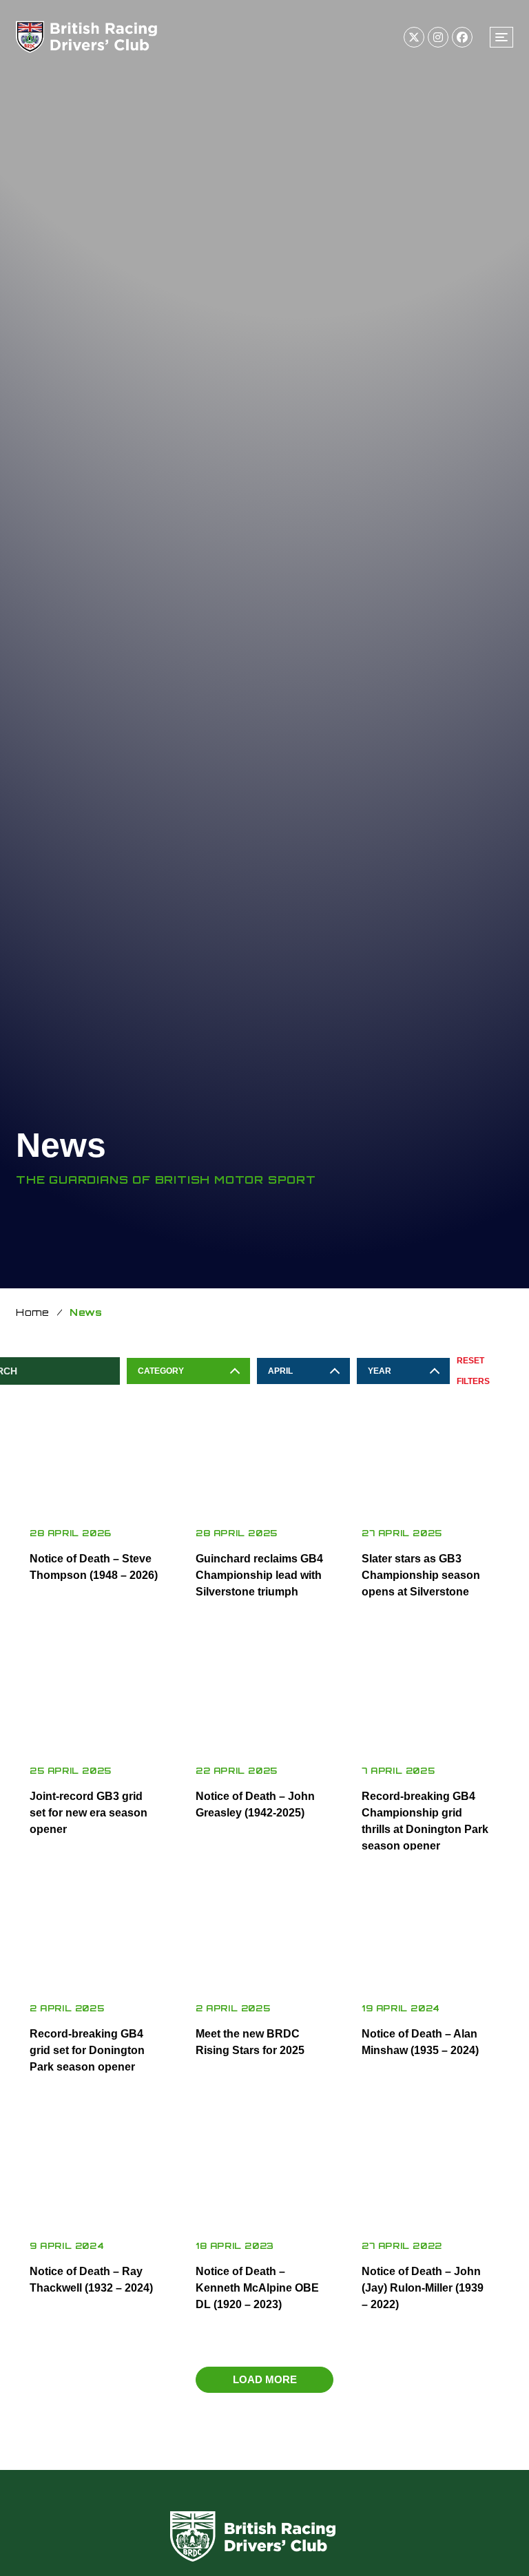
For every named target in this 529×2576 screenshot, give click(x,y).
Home (33, 1312)
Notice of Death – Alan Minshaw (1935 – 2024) (420, 2042)
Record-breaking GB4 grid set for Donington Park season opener (87, 2050)
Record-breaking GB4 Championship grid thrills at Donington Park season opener (425, 1821)
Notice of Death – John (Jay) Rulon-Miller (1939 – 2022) (423, 2288)
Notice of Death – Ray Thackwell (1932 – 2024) (91, 2280)
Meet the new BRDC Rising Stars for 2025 (250, 2042)
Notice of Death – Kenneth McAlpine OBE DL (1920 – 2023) (257, 2288)
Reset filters (473, 1371)
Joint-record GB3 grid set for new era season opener (89, 1813)
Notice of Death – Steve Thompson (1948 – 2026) (94, 1567)
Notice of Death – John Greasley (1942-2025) (255, 1804)
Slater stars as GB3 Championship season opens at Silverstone (421, 1575)
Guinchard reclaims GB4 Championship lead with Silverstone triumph (259, 1575)
